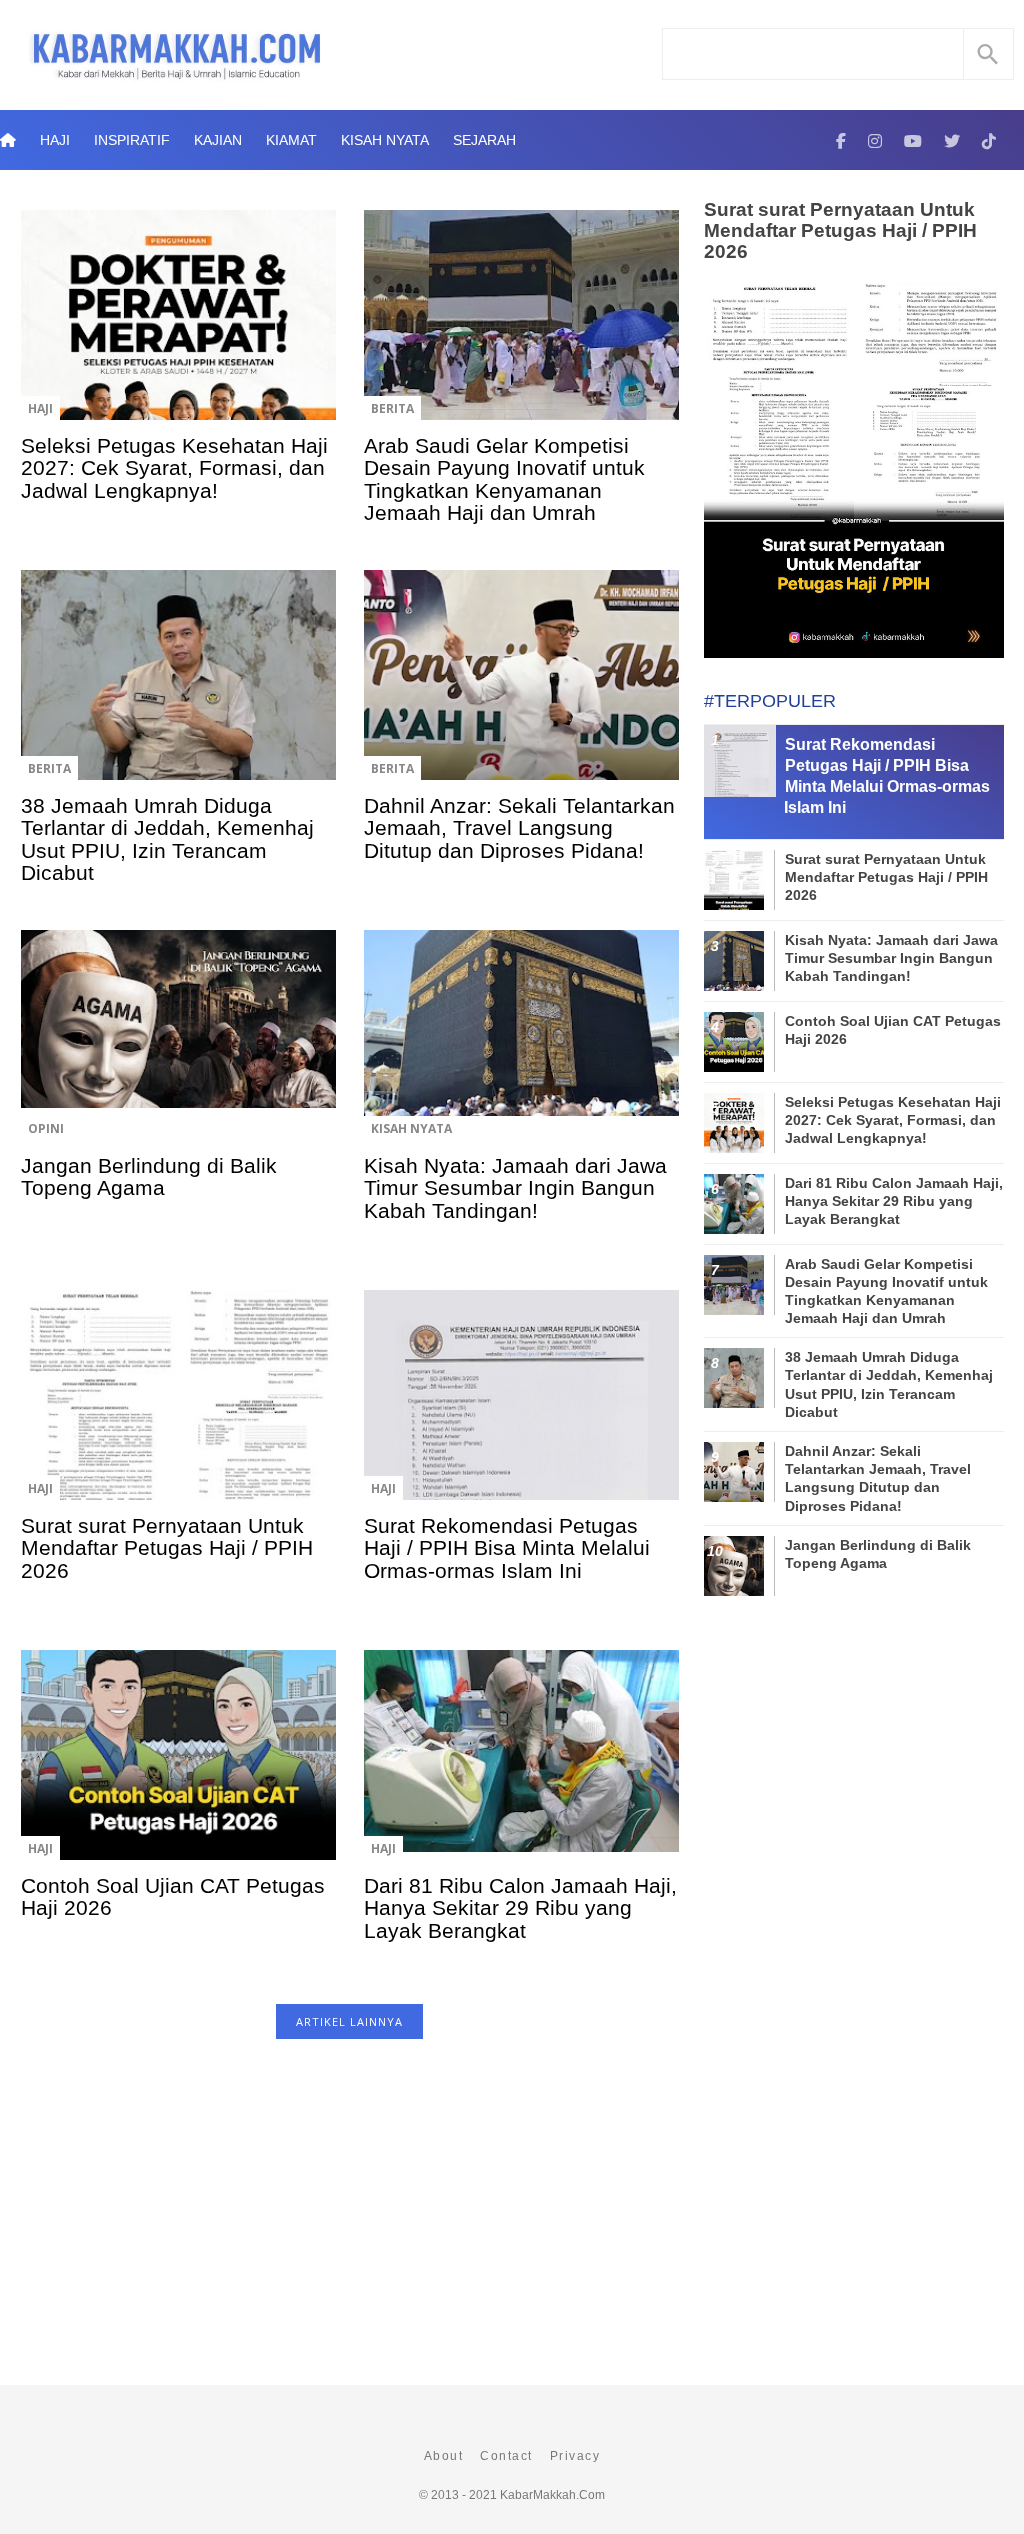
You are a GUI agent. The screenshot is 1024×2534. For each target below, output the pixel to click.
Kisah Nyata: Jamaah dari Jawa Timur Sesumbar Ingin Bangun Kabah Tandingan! (515, 1188)
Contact (506, 2456)
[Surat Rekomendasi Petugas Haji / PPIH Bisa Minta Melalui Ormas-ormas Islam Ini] (521, 1409)
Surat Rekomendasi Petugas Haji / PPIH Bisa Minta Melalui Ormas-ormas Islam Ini (507, 1548)
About (444, 2456)
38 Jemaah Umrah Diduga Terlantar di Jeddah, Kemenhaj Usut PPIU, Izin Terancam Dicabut (167, 839)
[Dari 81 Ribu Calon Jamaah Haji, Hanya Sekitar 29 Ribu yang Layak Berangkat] (521, 1769)
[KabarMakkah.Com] (841, 140)
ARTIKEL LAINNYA (349, 2021)
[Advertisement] (349, 2222)
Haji (55, 140)
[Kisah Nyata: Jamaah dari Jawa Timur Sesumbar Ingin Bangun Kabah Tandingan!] (521, 1049)
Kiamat (291, 140)
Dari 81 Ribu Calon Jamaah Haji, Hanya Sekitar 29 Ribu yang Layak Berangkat (520, 1908)
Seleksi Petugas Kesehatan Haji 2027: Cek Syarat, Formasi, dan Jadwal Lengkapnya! (174, 468)
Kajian (218, 140)
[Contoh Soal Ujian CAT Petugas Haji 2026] (178, 1769)
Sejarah (484, 140)
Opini (46, 1128)
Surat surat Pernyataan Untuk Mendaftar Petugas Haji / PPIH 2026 (167, 1548)
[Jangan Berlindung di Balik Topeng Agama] (178, 1049)
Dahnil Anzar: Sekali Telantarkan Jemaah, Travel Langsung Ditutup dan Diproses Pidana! (519, 828)
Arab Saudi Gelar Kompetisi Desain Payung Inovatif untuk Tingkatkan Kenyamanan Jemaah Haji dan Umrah (504, 479)
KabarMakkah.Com (552, 2495)
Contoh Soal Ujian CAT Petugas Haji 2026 (173, 1896)
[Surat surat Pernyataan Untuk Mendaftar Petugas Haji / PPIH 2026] (178, 1409)
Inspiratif (132, 140)
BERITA (392, 408)
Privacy (575, 2456)
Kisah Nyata (385, 140)
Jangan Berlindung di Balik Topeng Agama (149, 1176)
